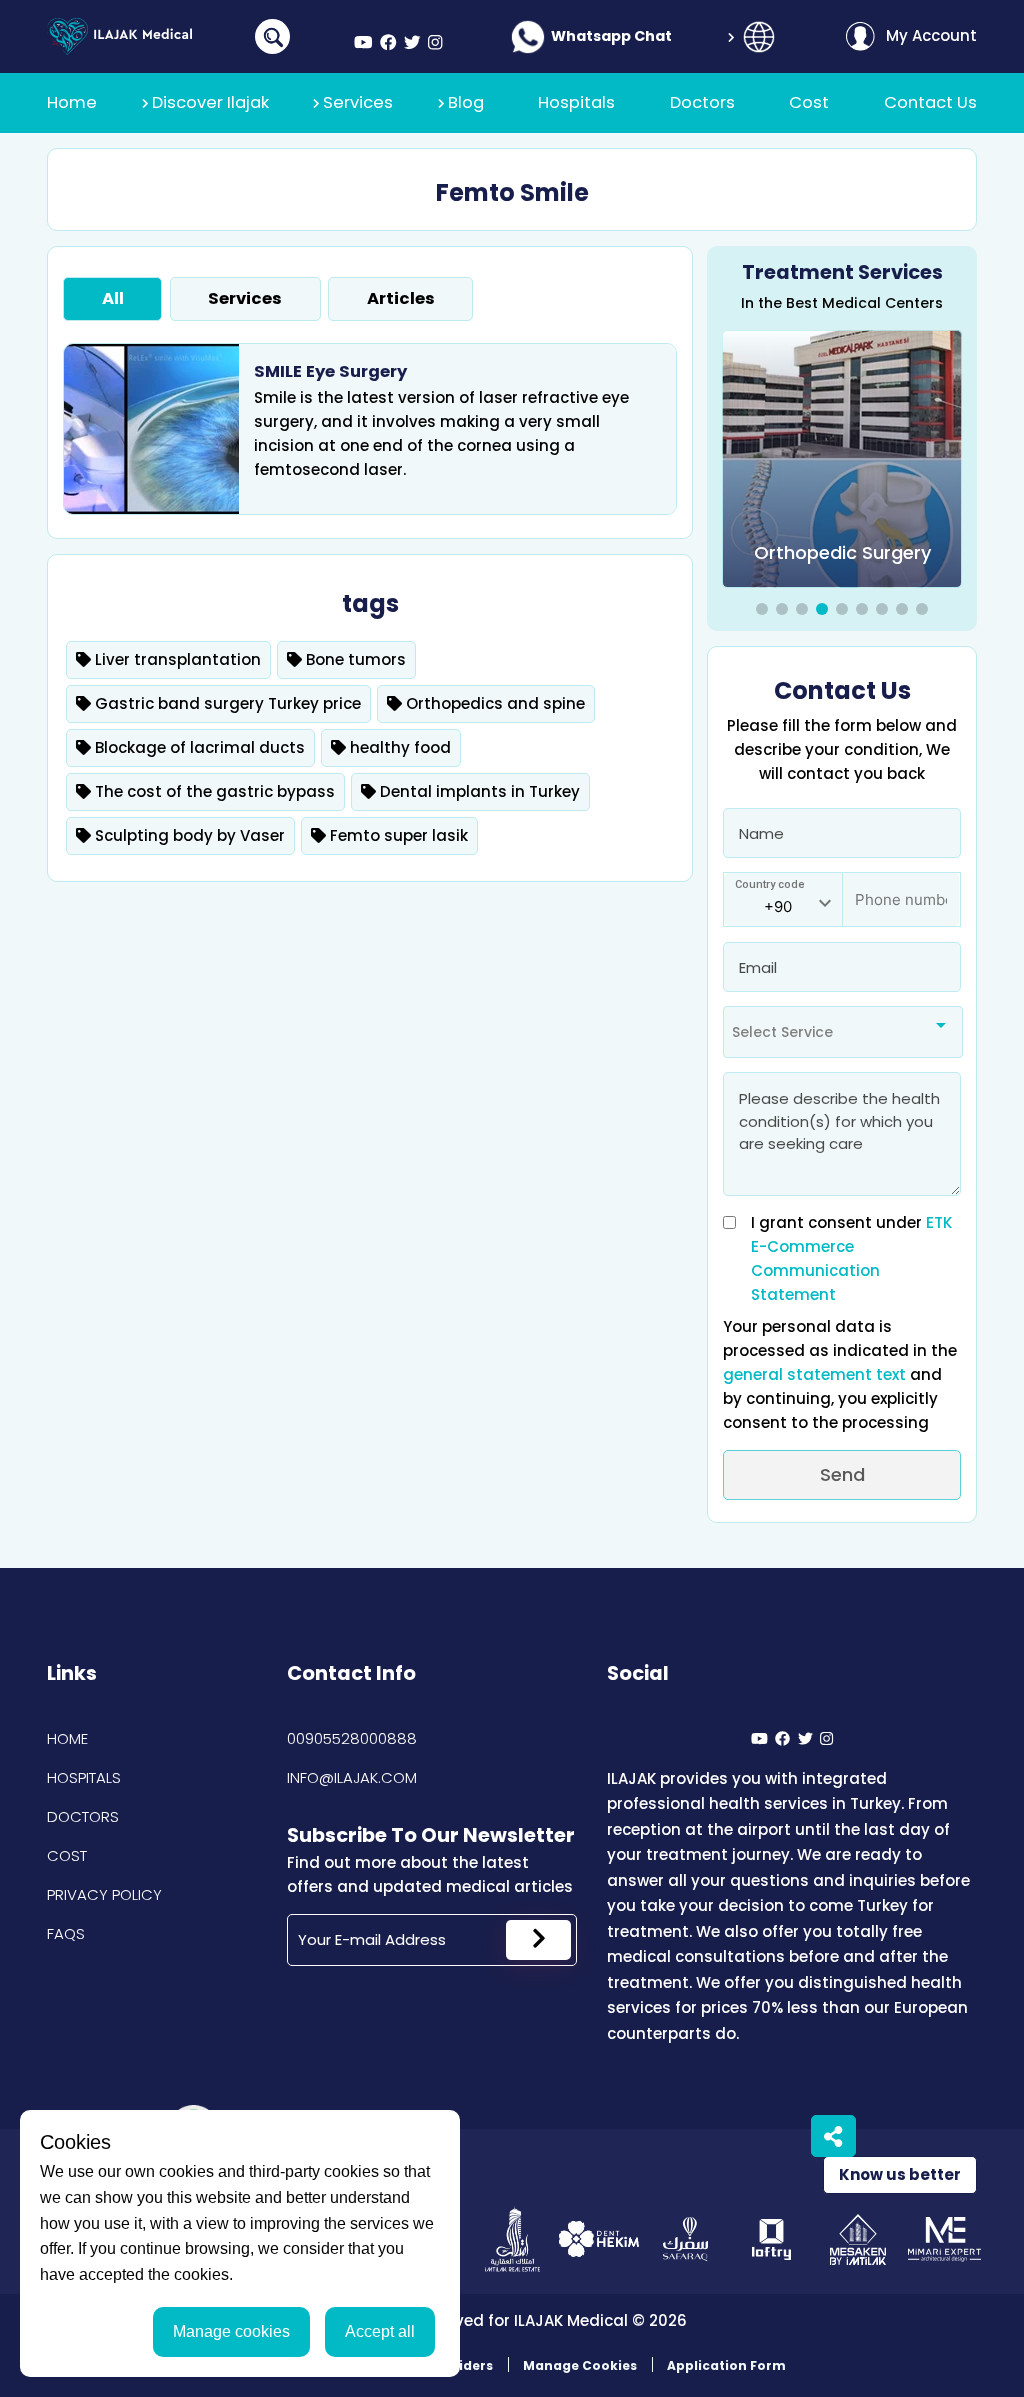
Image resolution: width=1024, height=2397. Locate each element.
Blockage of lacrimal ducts (198, 747)
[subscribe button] (538, 1940)
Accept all (380, 2331)
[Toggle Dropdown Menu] (758, 37)
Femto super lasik (397, 835)
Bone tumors (354, 659)
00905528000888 (352, 1738)
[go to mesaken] (858, 2239)
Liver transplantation (176, 659)
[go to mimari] (944, 2239)
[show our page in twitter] (412, 44)
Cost (67, 1855)
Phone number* (899, 889)
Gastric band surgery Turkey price (226, 703)
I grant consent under (851, 1258)
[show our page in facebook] (388, 44)
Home (67, 1738)
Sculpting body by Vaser (188, 835)
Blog (466, 102)
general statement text (816, 1374)
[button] (762, 609)
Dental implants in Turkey (478, 791)
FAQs (66, 1933)
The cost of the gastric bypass (213, 791)
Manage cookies (231, 2331)
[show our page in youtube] (363, 44)
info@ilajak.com (352, 1777)
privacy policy (104, 1894)
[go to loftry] (771, 2239)
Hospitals (84, 1777)
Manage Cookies (580, 2365)
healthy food (398, 747)
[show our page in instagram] (435, 44)
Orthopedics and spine (493, 703)
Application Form (726, 2365)
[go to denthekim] (598, 2239)
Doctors (83, 1816)
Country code (770, 884)
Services (358, 102)
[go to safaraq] (685, 2239)
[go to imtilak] (512, 2239)
